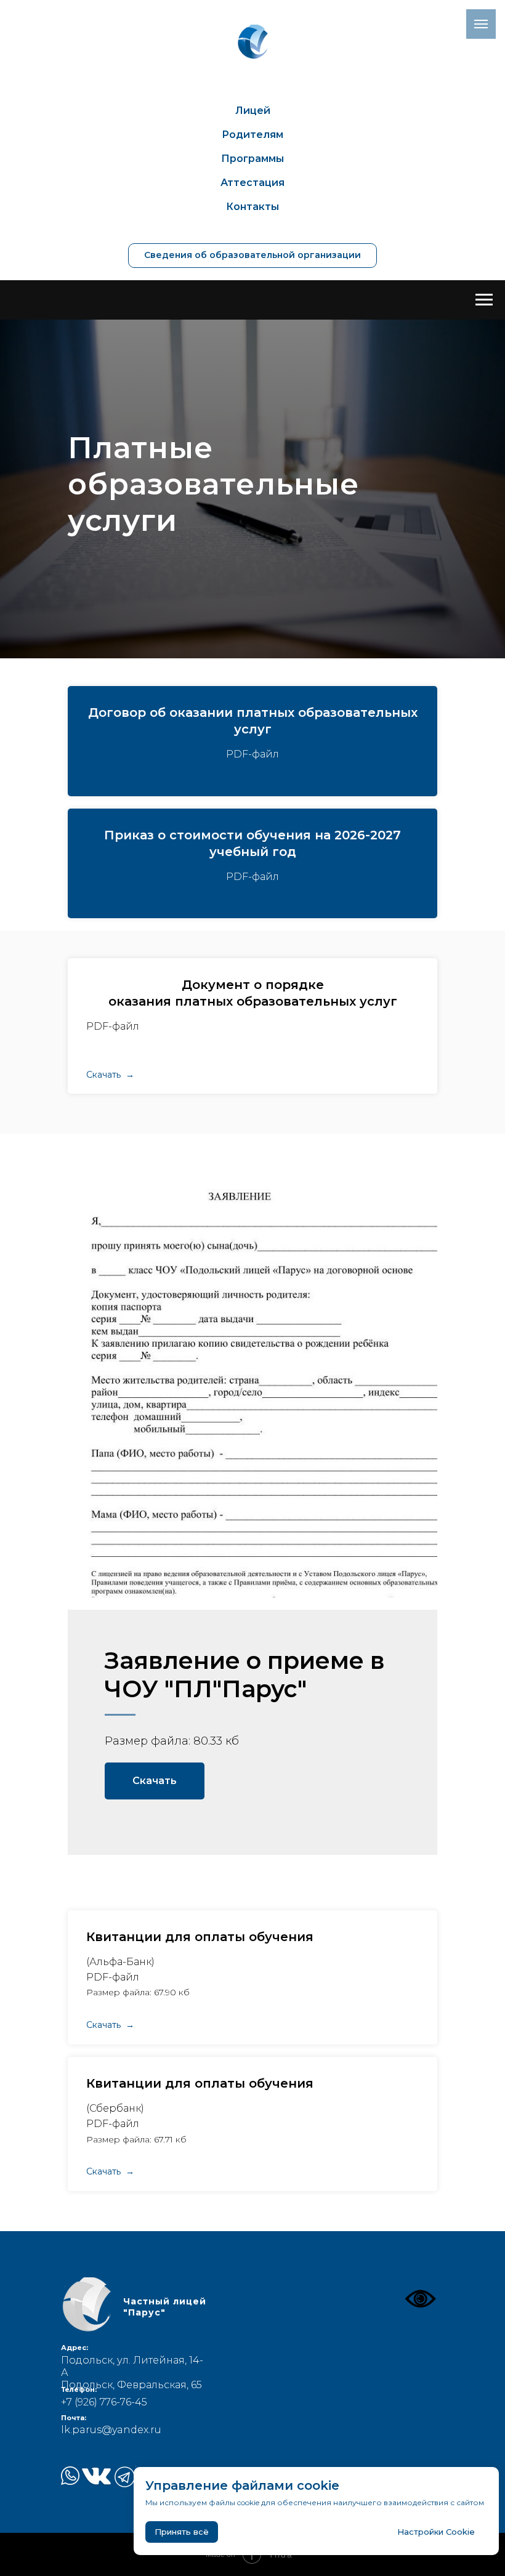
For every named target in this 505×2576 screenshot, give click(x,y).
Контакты (252, 207)
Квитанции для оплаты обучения (200, 1937)
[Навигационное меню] (484, 300)
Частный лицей (165, 2307)
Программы (252, 159)
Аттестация (252, 183)
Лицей (253, 111)
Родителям (252, 135)
